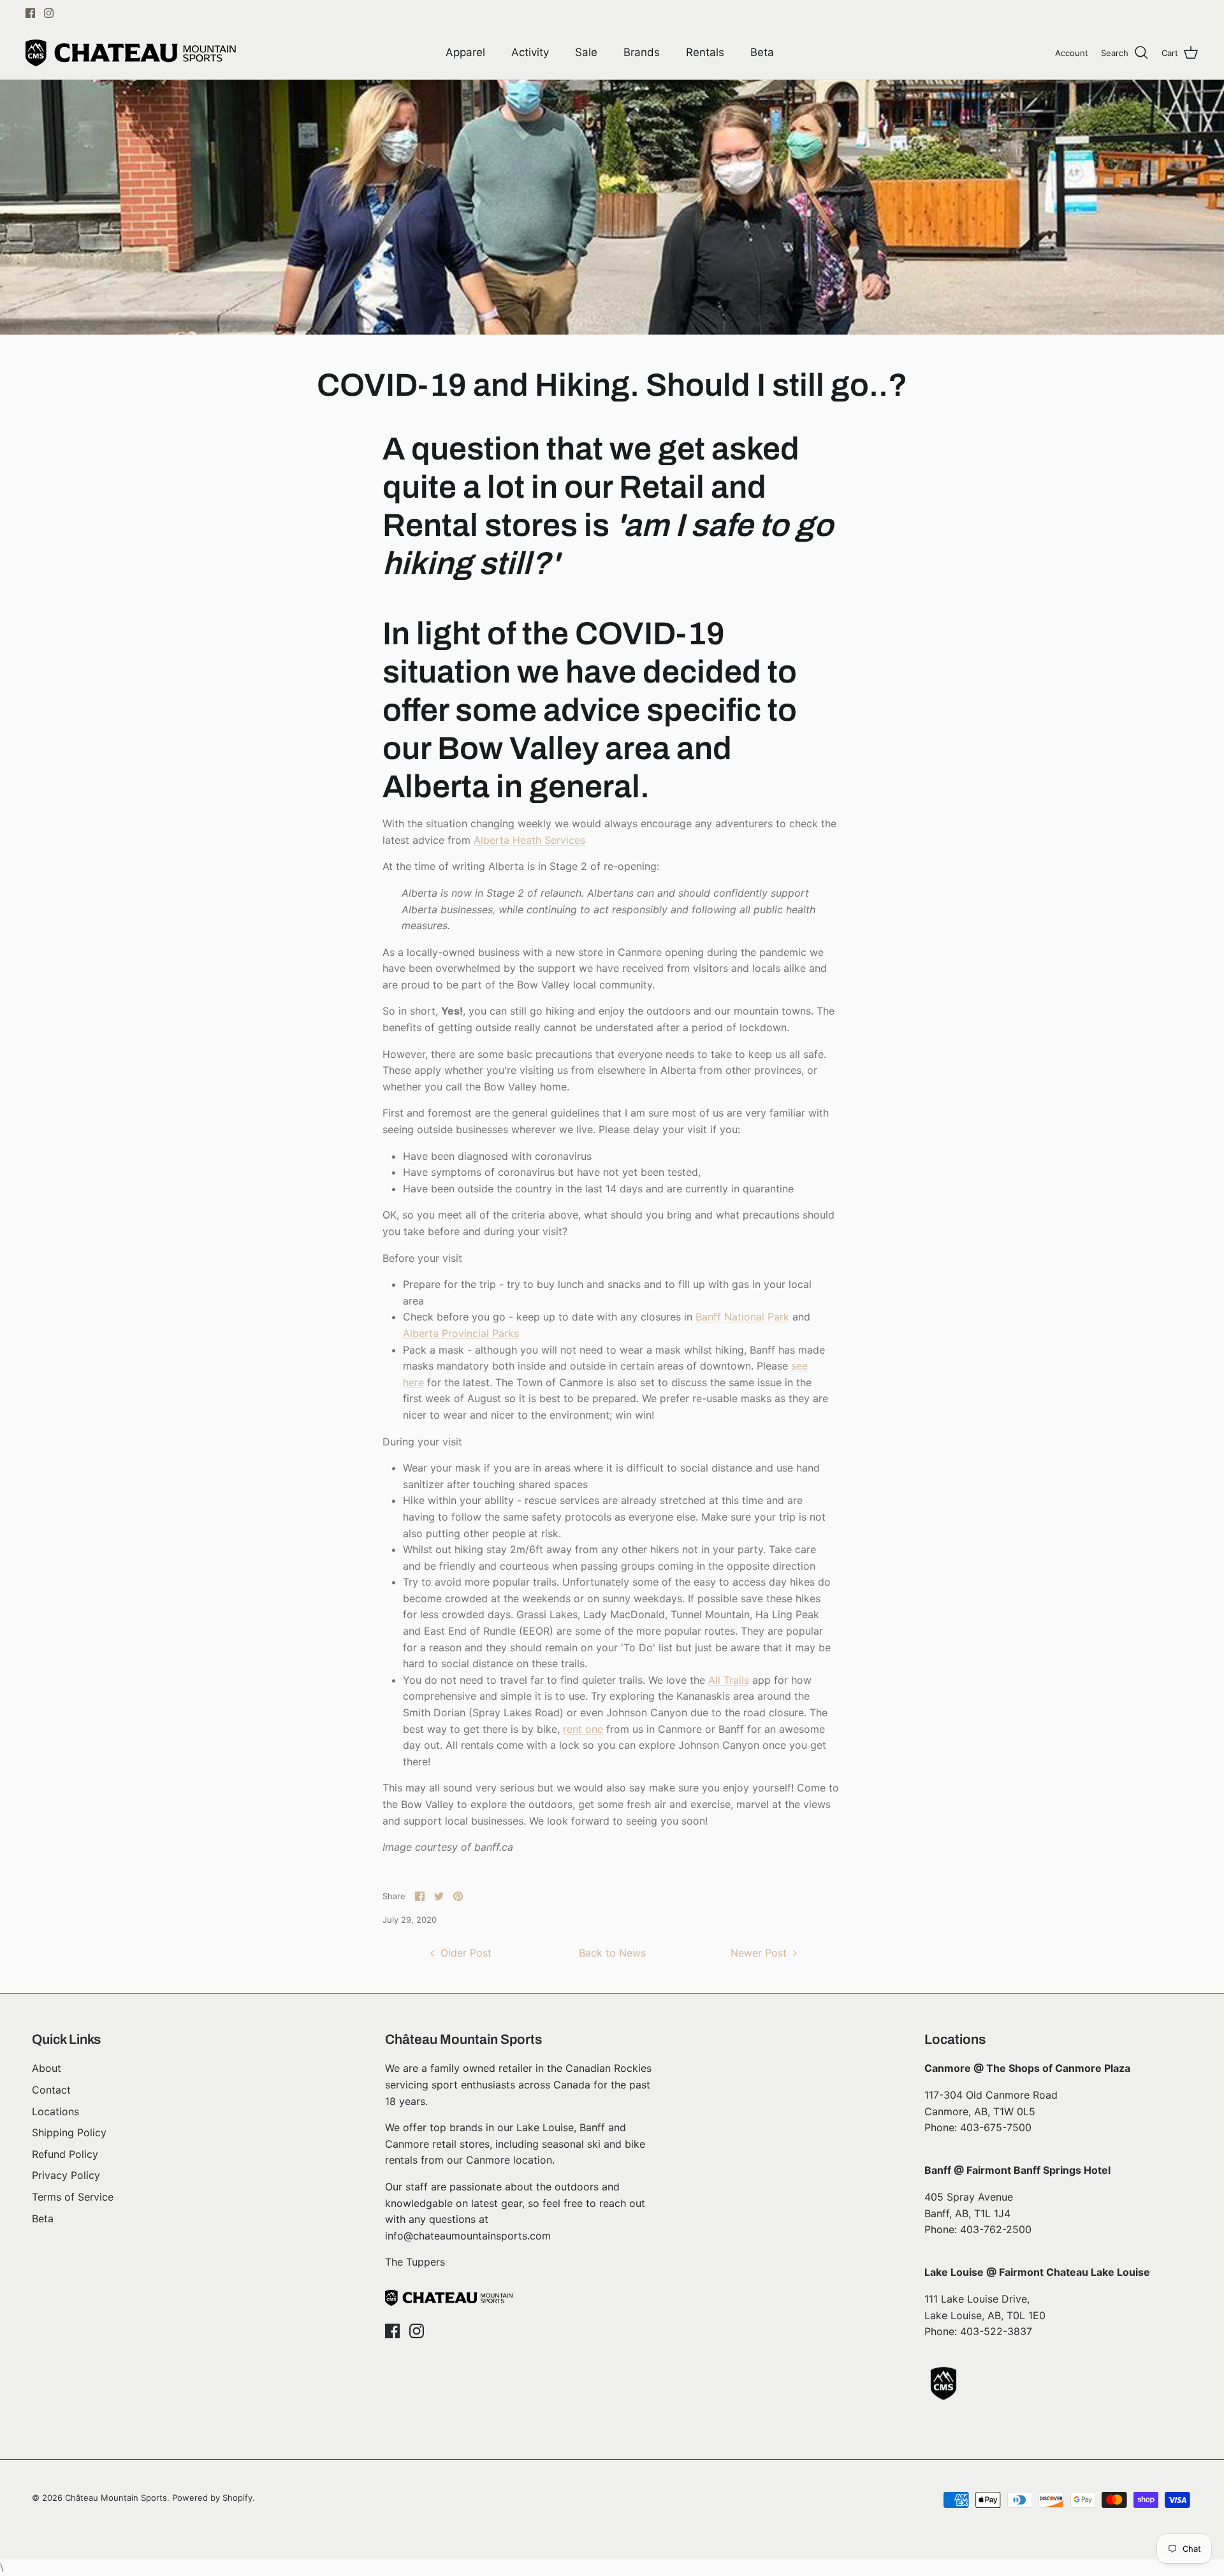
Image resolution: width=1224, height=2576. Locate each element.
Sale (586, 52)
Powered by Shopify (212, 2498)
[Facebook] (30, 13)
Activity (530, 52)
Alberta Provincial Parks (461, 1333)
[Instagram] (49, 13)
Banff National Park (742, 1317)
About (47, 2068)
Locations (55, 2111)
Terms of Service (73, 2197)
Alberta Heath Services (529, 840)
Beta (762, 52)
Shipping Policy (69, 2132)
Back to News (612, 1953)
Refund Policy (65, 2154)
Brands (642, 52)
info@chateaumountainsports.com (468, 2236)
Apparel (465, 52)
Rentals (705, 52)
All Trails (729, 1680)
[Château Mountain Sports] (131, 53)
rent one (583, 1729)
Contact (51, 2090)
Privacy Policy (66, 2175)
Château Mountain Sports (116, 2498)
